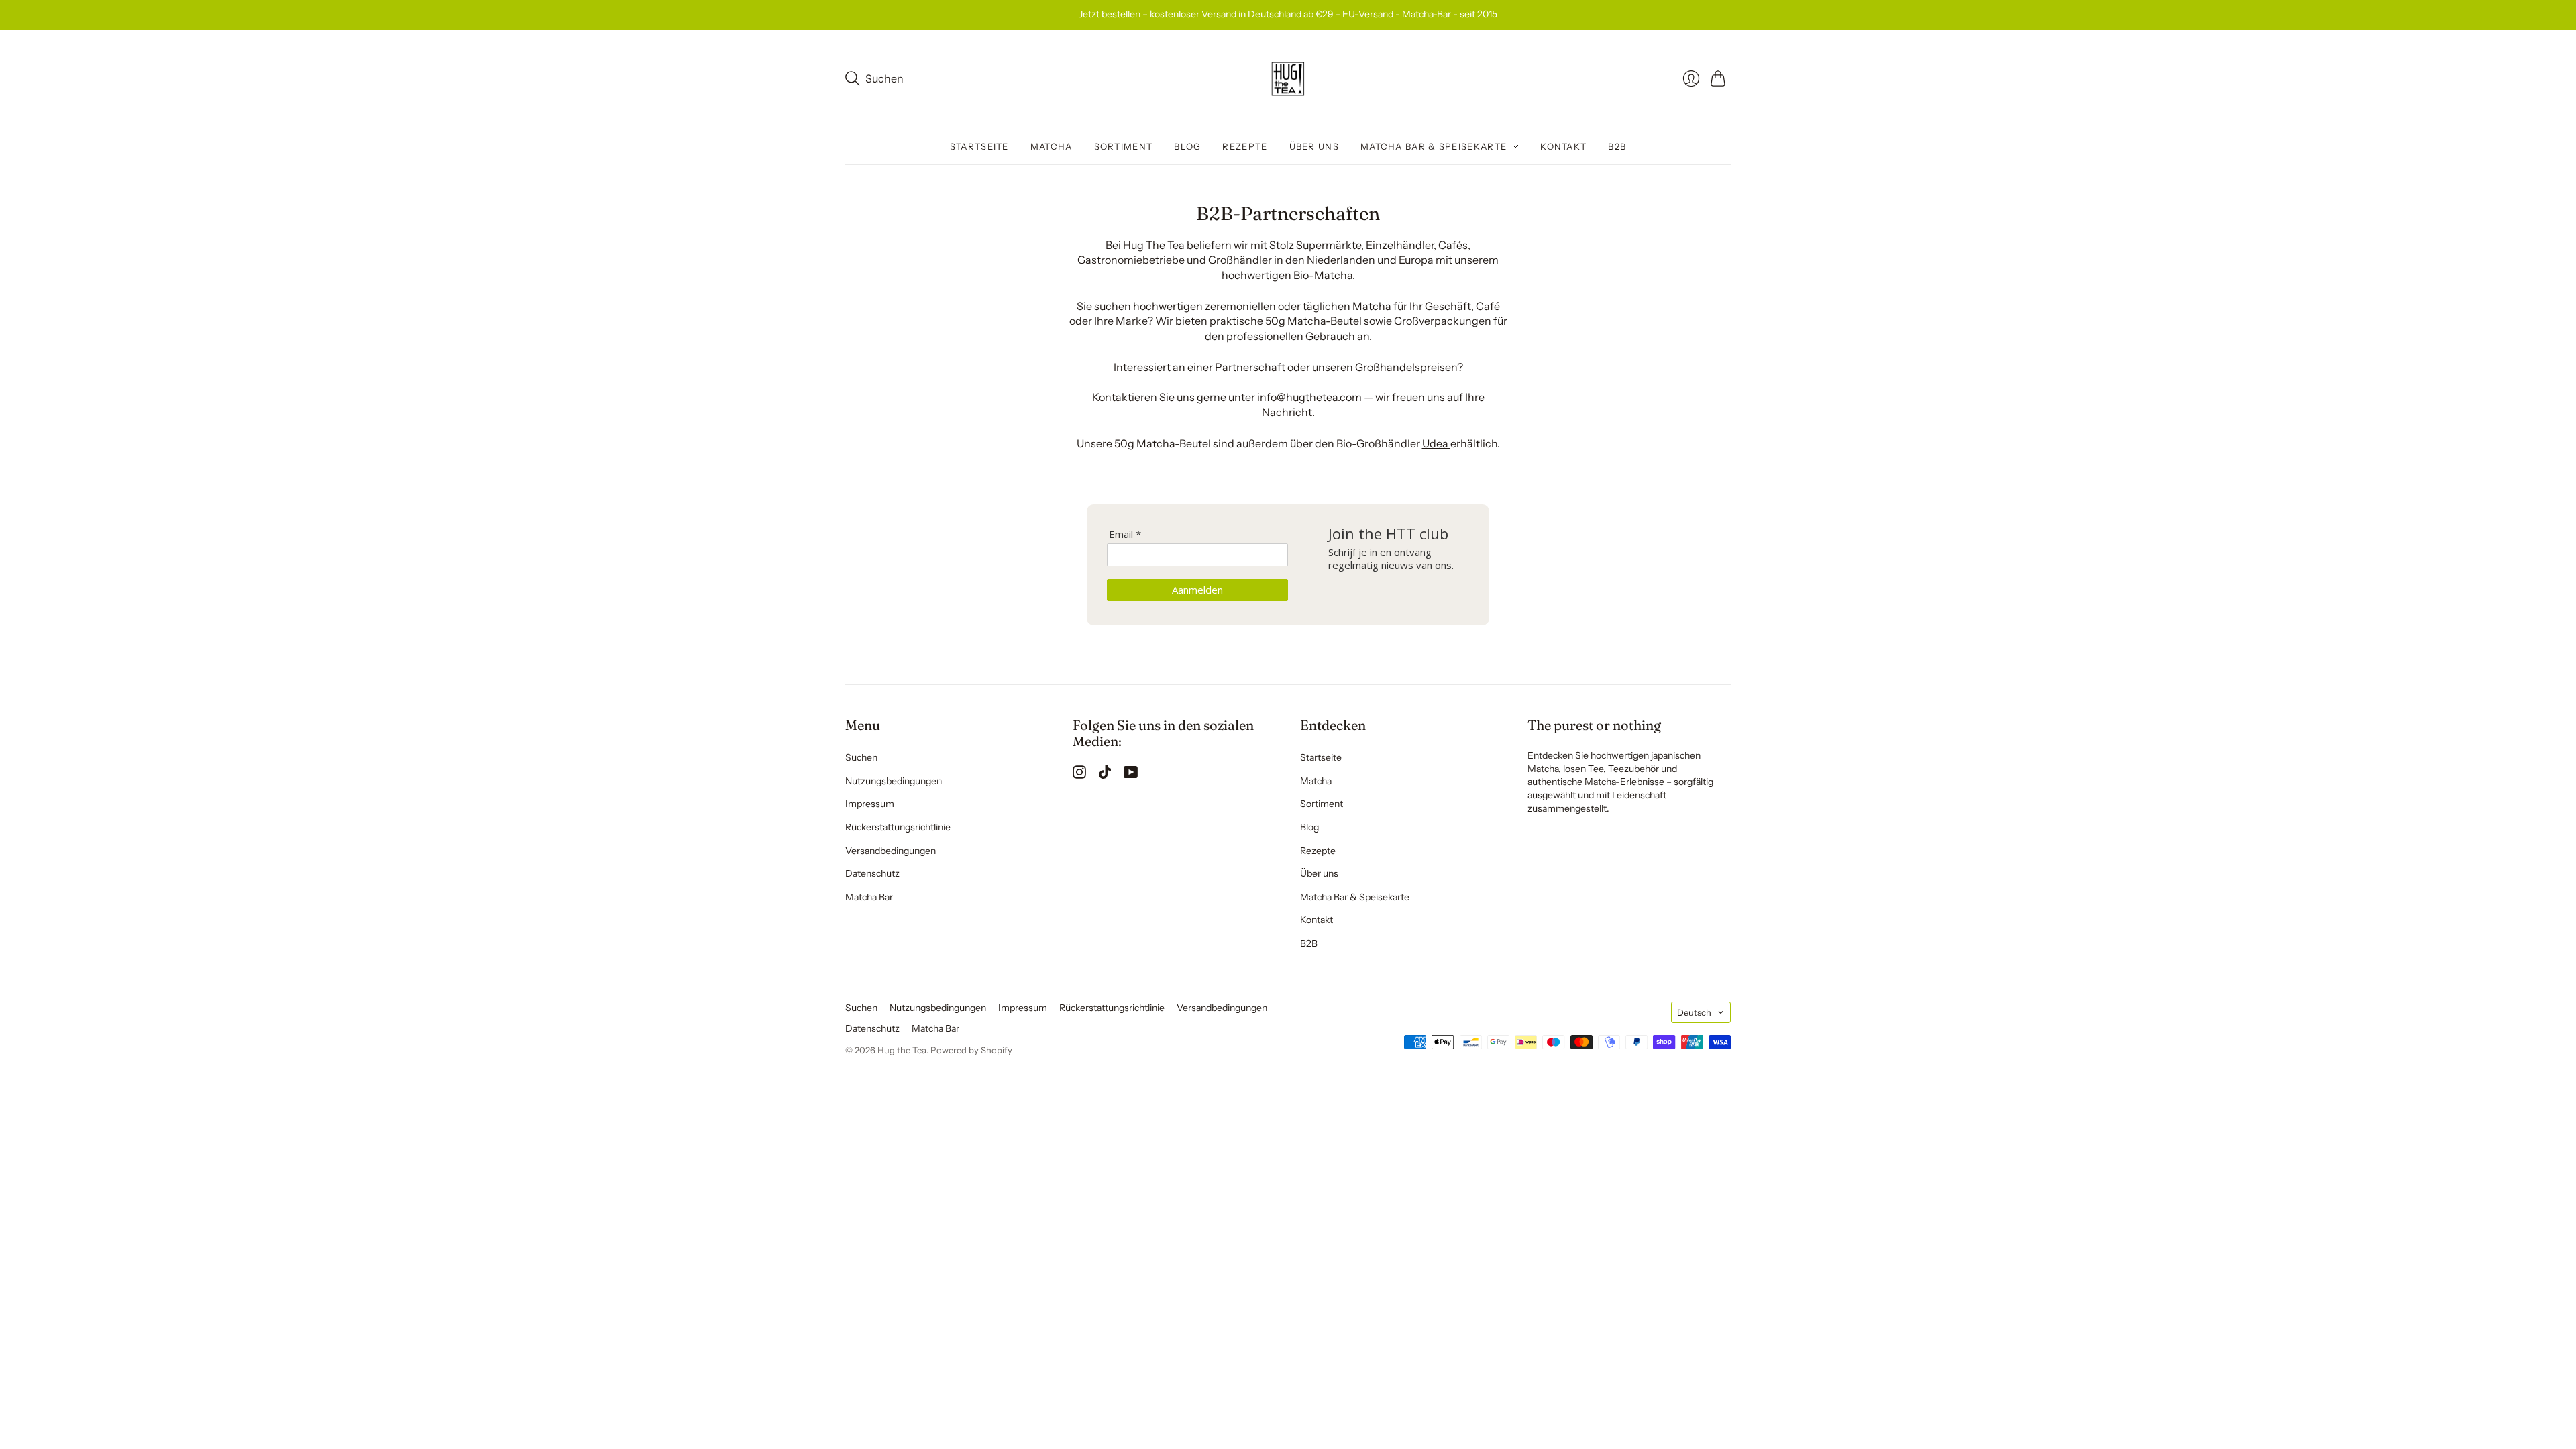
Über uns (1314, 146)
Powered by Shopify (971, 1050)
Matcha (1052, 146)
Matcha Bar (869, 897)
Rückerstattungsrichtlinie (898, 827)
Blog (1187, 146)
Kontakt (1563, 146)
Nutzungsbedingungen (894, 781)
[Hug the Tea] (1288, 79)
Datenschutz (872, 873)
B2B (1617, 146)
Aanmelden (1197, 590)
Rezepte (1245, 146)
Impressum (870, 804)
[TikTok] (1105, 775)
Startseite (979, 146)
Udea (1436, 443)
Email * (1125, 534)
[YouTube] (1131, 775)
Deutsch (1694, 1012)
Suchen (861, 757)
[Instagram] (1079, 775)
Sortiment (1124, 146)
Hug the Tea (902, 1050)
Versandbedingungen (891, 851)
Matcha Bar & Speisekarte (1434, 146)
